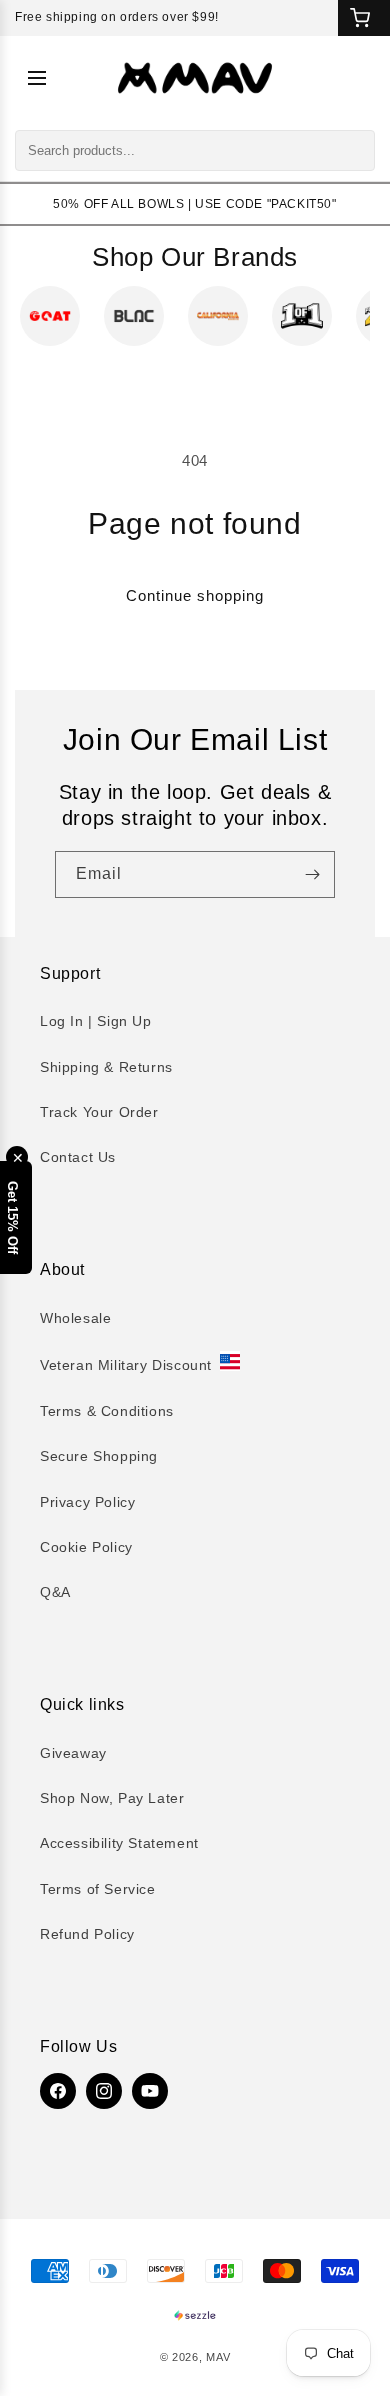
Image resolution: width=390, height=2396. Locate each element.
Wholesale (75, 1318)
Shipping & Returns (106, 1067)
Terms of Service (98, 1889)
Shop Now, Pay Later (112, 1798)
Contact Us (78, 1157)
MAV (218, 2357)
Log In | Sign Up (96, 1021)
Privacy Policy (87, 1502)
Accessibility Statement (119, 1843)
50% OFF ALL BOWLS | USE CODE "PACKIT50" (194, 204)
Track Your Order (99, 1112)
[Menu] (37, 78)
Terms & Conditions (107, 1411)
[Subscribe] (312, 874)
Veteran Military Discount (126, 1365)
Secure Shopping (99, 1456)
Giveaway (73, 1753)
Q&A (55, 1592)
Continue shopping (195, 595)
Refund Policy (87, 1934)
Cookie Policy (86, 1547)
